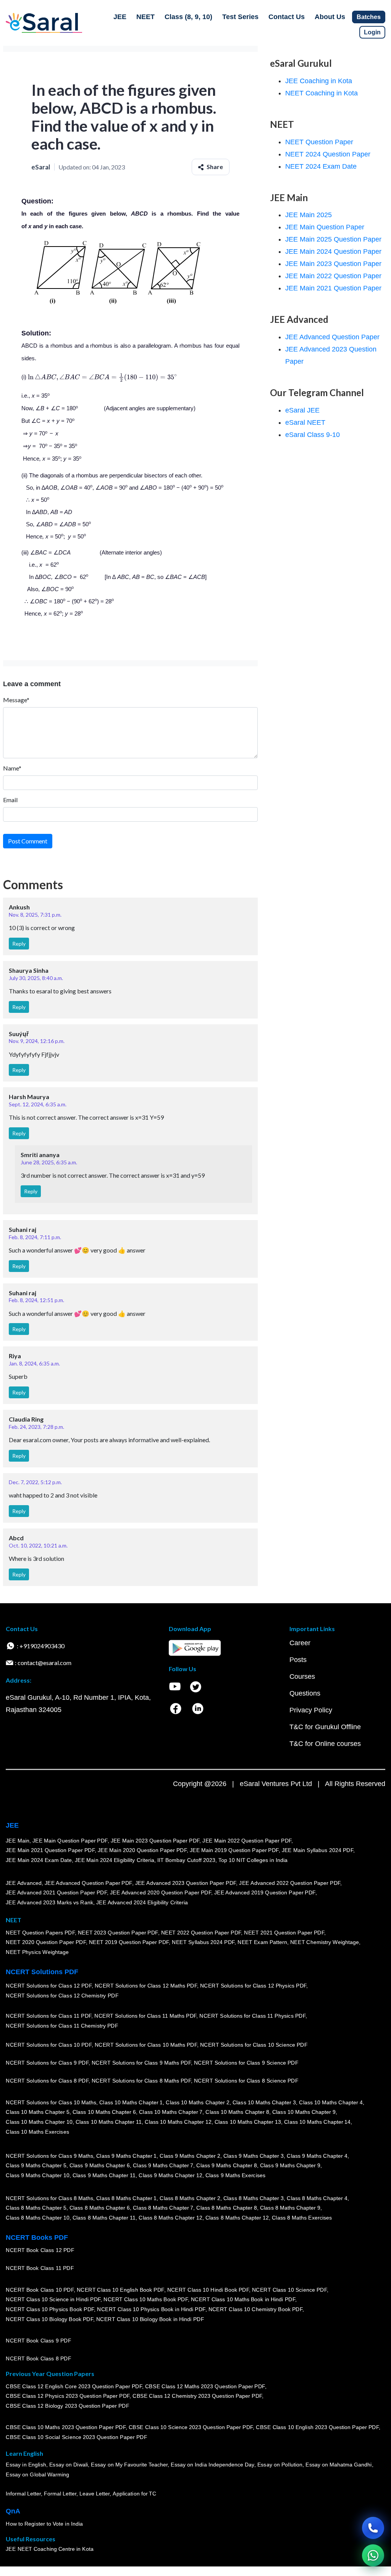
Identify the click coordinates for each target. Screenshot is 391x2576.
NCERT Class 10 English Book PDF (120, 2290)
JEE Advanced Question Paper (332, 337)
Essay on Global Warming (37, 2474)
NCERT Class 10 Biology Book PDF (49, 2319)
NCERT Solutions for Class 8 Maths (49, 2198)
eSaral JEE (302, 410)
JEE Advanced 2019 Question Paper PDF (265, 1893)
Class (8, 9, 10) (188, 17)
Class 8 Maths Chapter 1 (126, 2198)
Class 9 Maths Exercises (235, 2175)
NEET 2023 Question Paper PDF (118, 1933)
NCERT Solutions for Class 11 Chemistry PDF (62, 2026)
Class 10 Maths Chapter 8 (237, 2112)
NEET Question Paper (319, 142)
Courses (302, 1676)
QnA (13, 2511)
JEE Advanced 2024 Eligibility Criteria (142, 1902)
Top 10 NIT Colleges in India (253, 1860)
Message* (16, 700)
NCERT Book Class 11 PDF (40, 2268)
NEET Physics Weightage (37, 1952)
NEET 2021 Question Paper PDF (284, 1933)
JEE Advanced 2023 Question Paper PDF (185, 1883)
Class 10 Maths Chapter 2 (197, 2102)
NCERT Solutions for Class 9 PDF (47, 2063)
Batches (369, 17)
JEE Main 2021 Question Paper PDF (50, 1850)
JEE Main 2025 (309, 215)
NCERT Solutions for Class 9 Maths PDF (141, 2063)
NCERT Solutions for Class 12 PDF (49, 1986)
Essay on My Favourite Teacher (129, 2465)
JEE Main (18, 1841)
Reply (19, 944)
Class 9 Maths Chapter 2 (190, 2156)
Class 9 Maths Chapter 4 (317, 2156)
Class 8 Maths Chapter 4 (317, 2198)
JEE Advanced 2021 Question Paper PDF (56, 1893)
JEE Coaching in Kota (319, 81)
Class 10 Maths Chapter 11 (108, 2122)
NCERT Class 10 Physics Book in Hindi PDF (151, 2309)
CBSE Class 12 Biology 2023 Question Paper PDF (67, 2406)
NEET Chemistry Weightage (325, 1942)
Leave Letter (95, 2494)
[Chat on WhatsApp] (373, 2555)
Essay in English (26, 2465)
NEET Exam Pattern (262, 1942)
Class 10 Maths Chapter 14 (317, 2122)
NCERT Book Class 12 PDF (40, 2250)
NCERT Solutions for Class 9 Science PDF (246, 2063)
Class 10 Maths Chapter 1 (131, 2102)
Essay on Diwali (69, 2465)
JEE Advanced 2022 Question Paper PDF (290, 1883)
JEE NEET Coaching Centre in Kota (50, 2549)
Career (300, 1643)
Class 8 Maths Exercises (302, 2218)
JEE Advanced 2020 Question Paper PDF (161, 1893)
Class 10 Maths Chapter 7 (171, 2112)
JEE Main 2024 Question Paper (333, 251)
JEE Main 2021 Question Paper (333, 288)
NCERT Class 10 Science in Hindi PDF (53, 2299)
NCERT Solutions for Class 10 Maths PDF (146, 2045)
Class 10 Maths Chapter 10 (39, 2122)
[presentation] (103, 377)
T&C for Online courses (325, 1744)
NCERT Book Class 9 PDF (38, 2341)
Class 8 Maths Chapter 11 (104, 2218)
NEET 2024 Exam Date (321, 166)
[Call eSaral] (373, 2528)
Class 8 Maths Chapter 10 (37, 2218)
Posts (298, 1660)
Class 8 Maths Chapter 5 (36, 2208)
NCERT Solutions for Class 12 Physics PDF (253, 1986)
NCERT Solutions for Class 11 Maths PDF (145, 2016)
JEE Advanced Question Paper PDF (88, 1883)
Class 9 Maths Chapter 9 (290, 2165)
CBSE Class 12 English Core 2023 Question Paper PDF (74, 2386)
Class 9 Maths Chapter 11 (104, 2175)
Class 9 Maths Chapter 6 (99, 2165)
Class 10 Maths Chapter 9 (304, 2112)
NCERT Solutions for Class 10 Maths (51, 2102)
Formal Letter (60, 2494)
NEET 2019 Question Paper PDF (129, 1942)
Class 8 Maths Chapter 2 (190, 2198)
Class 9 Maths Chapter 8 (226, 2165)
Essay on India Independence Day (212, 2465)
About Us (330, 17)
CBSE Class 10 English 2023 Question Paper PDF (317, 2427)
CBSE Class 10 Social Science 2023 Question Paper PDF (76, 2437)
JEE (120, 17)
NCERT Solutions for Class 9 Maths (49, 2156)
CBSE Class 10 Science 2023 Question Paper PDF (191, 2427)
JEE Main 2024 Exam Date (39, 1860)
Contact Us (287, 17)
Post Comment (28, 841)
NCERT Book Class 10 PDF (40, 2290)
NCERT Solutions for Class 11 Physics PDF (252, 2016)
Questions (305, 1693)
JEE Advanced (24, 1883)
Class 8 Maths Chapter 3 (254, 2198)
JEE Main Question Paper (325, 227)
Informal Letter (23, 2494)
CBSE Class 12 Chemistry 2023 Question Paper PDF (197, 2396)
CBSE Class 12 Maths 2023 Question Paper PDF (205, 2386)
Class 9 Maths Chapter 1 (126, 2156)
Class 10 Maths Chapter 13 (247, 2122)
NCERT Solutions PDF (42, 1972)
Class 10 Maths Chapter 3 (264, 2102)
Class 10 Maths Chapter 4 (331, 2102)
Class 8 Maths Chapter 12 (170, 2218)
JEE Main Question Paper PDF (70, 1841)
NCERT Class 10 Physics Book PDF (50, 2309)
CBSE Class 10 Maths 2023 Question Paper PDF (66, 2427)
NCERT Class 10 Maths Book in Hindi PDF (243, 2299)
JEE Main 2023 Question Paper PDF (155, 1841)
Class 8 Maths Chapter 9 (290, 2208)
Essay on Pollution (280, 2465)
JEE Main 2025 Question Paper (333, 239)
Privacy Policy (311, 1710)
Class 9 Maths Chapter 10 (37, 2175)
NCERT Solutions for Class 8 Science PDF (246, 2081)
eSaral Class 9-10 (313, 435)
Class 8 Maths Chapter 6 (99, 2208)
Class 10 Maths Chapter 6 (104, 2112)
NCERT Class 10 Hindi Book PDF (208, 2290)
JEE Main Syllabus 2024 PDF (317, 1850)
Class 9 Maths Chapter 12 (170, 2175)
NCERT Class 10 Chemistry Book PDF (255, 2309)
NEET (145, 17)
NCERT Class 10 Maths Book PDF (146, 2299)
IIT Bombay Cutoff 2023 (186, 1860)
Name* (12, 768)
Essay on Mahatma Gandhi (339, 2465)
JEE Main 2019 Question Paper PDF (234, 1850)
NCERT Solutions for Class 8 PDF (47, 2081)
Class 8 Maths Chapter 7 (163, 2208)
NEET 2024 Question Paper (328, 154)
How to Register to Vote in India (44, 2524)
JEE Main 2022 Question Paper (333, 276)
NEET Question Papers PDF (40, 1933)
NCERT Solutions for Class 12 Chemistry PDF (62, 1996)
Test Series (240, 17)
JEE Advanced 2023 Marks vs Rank (49, 1902)
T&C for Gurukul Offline (325, 1727)
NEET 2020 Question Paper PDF (46, 1942)
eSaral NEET (305, 422)
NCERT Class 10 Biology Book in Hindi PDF (150, 2319)
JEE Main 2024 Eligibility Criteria (115, 1860)
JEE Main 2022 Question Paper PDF (247, 1841)
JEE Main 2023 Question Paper (333, 264)
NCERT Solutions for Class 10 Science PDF (254, 2045)
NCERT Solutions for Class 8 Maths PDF (141, 2081)
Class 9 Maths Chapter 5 (36, 2165)
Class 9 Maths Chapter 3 (254, 2156)
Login (372, 32)
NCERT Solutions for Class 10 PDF (49, 2045)
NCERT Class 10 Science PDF (289, 2290)
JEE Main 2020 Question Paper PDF (142, 1850)
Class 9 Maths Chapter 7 (163, 2165)
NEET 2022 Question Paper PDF (201, 1933)
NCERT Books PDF (37, 2237)
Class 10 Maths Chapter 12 (178, 2122)
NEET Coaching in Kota (322, 93)
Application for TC (134, 2494)
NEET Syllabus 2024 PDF (203, 1942)
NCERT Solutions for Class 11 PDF (48, 2016)
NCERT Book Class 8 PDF (38, 2358)
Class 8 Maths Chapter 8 (226, 2208)
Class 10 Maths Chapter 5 (37, 2112)
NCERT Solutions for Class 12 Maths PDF (146, 1986)
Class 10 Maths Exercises (37, 2132)
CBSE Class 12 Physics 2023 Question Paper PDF (68, 2396)
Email (10, 800)
